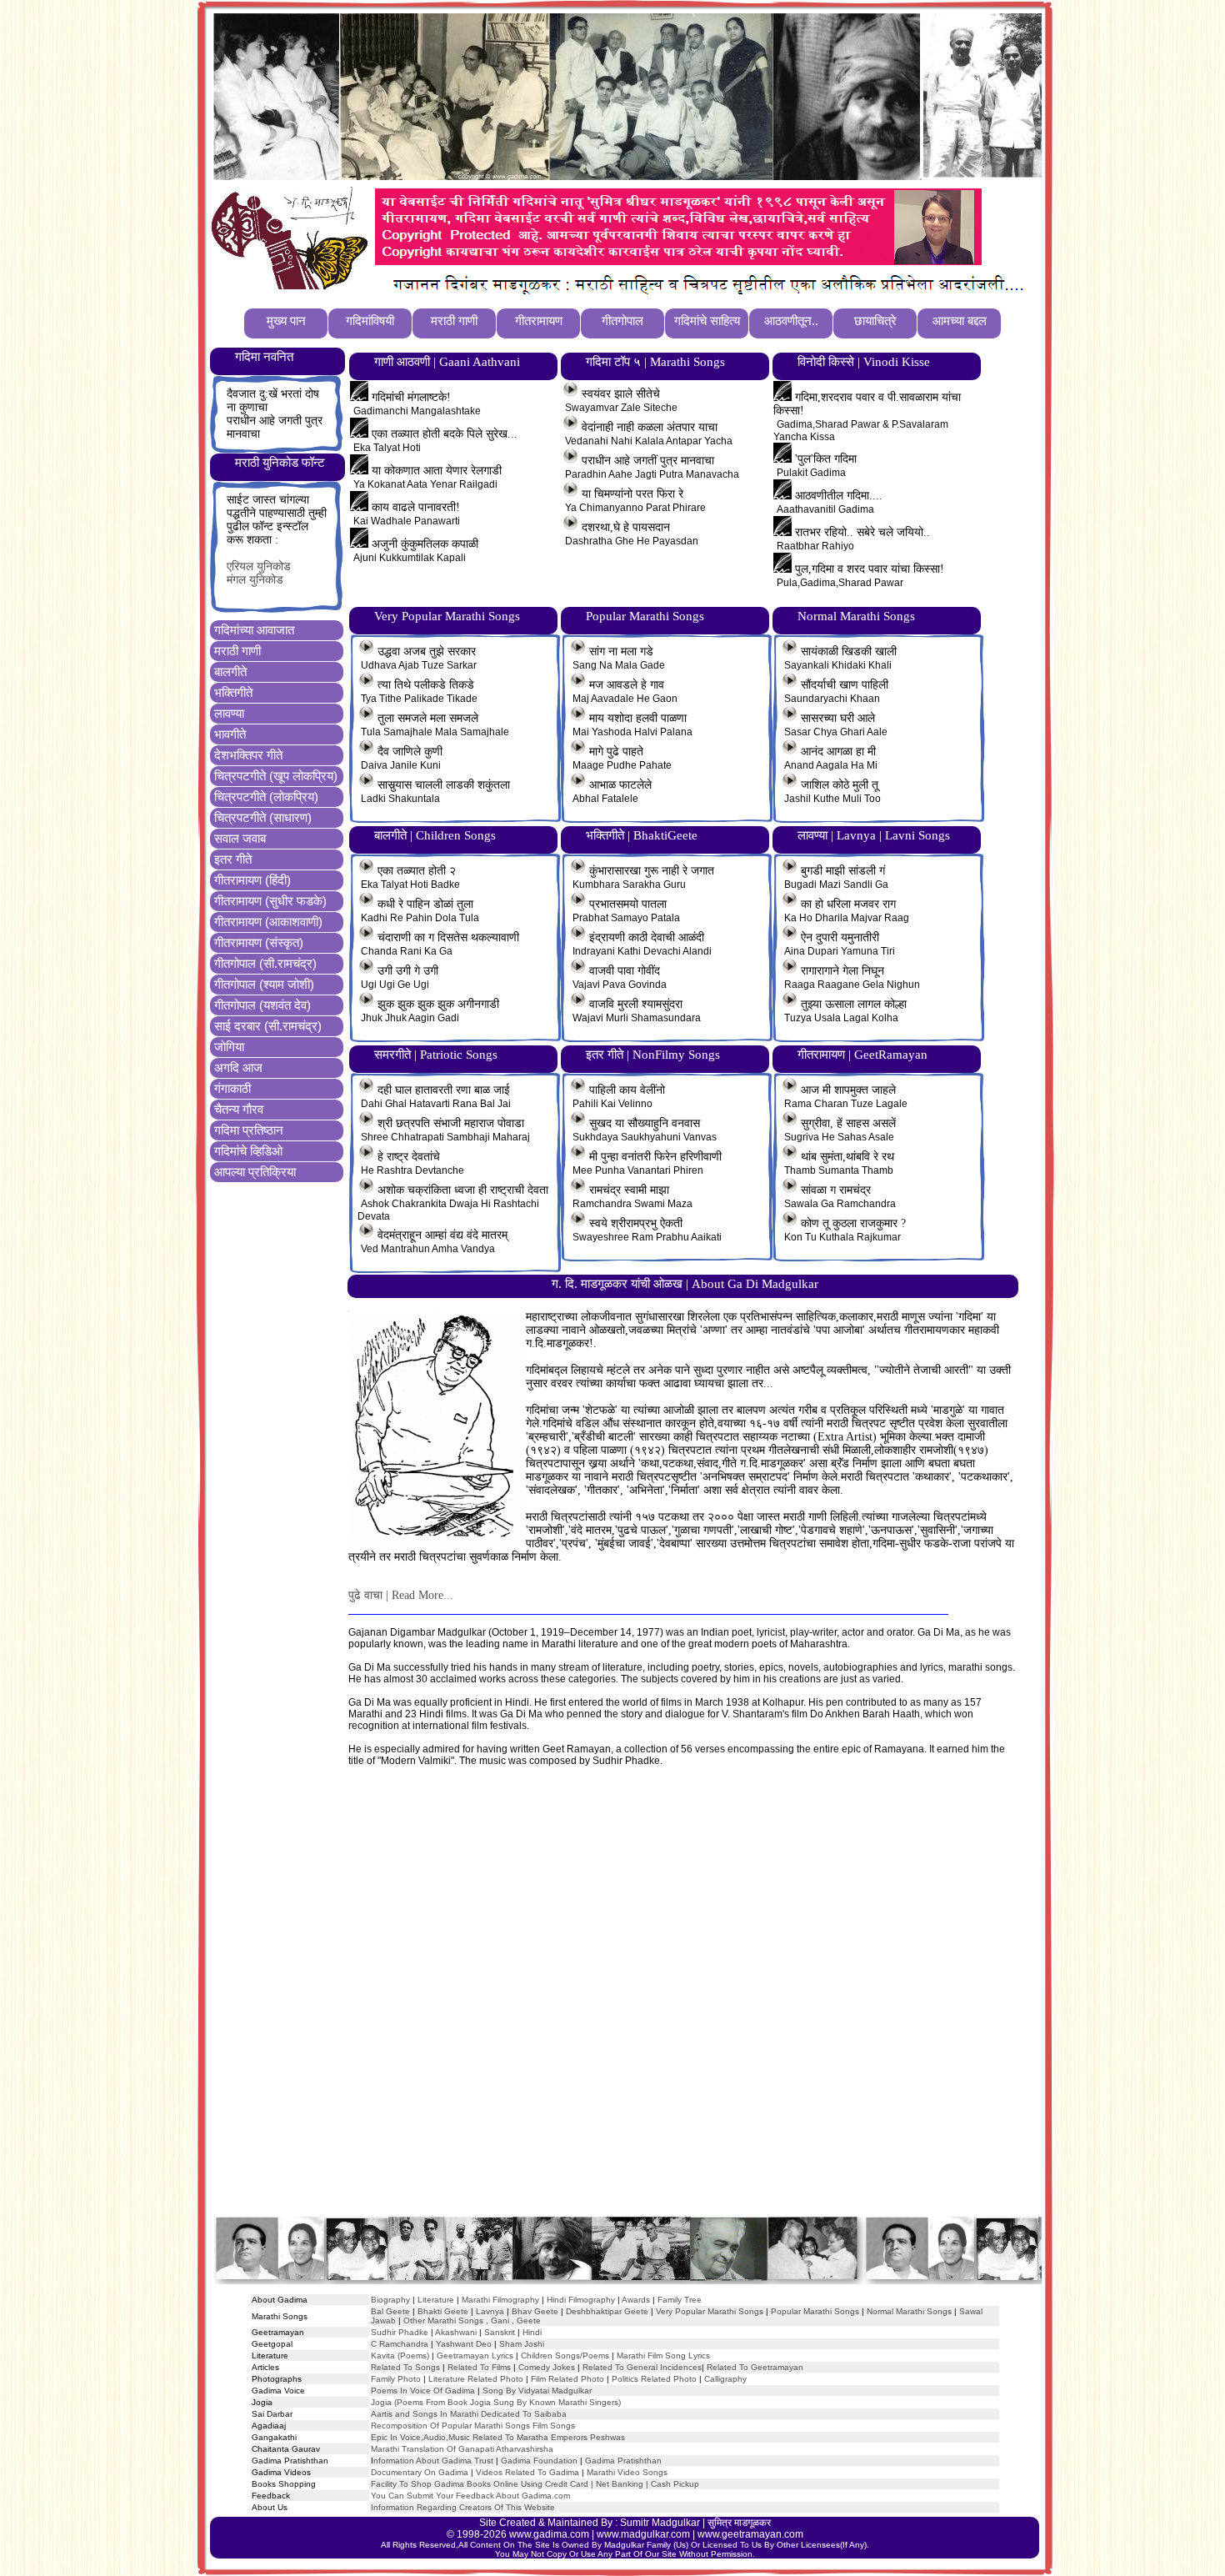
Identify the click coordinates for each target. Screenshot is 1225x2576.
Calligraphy (725, 2379)
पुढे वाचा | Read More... (401, 1595)
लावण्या (229, 713)
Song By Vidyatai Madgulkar (537, 2391)
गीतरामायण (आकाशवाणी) (268, 922)
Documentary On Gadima (420, 2472)
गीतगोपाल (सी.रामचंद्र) (265, 963)
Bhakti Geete (443, 2311)
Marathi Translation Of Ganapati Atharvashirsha (462, 2449)
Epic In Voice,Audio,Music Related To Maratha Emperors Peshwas (498, 2437)
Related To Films (479, 2367)
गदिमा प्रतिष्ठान (249, 1130)
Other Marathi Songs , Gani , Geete (472, 2320)
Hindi (532, 2332)
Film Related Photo (567, 2379)
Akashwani (456, 2332)
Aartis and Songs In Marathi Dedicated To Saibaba (469, 2414)
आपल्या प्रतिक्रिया (255, 1172)
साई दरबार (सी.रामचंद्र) (268, 1026)
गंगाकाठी (232, 1088)
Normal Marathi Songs (909, 2311)
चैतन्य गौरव (239, 1109)
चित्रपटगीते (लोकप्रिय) (266, 797)
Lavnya (489, 2311)
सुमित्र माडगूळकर (739, 2523)
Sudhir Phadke (400, 2332)
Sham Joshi (522, 2344)
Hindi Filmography (581, 2300)
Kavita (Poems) (400, 2355)
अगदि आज (238, 1067)
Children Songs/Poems (565, 2355)
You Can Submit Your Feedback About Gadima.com (470, 2496)
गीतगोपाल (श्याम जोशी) (264, 984)
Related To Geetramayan (755, 2367)
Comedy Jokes (547, 2367)
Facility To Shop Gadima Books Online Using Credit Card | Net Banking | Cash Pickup (535, 2484)
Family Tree (680, 2300)
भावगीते (230, 734)
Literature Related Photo (476, 2379)
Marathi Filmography (500, 2300)
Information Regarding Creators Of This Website (463, 2507)
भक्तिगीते (233, 692)
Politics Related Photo (654, 2379)
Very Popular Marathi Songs (710, 2311)
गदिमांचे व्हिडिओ (248, 1151)
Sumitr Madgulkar (660, 2523)
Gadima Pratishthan (623, 2461)
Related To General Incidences (642, 2367)
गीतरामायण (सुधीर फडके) (270, 901)
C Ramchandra (400, 2344)
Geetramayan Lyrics (475, 2355)
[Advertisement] (627, 2007)
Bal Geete (390, 2311)
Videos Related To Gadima (527, 2472)
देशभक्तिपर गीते (248, 755)
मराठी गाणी (237, 651)
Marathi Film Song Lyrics (663, 2355)
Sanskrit (500, 2332)
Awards (636, 2300)
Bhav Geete (536, 2311)
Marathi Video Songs (627, 2472)
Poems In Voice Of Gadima (423, 2391)
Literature (435, 2300)
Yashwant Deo (464, 2344)
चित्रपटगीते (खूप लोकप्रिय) (276, 776)
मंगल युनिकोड (255, 580)
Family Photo (396, 2379)
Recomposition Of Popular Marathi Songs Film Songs (473, 2426)
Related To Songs (405, 2367)
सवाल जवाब (240, 838)
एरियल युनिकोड (259, 566)
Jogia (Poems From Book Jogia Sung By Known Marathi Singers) (496, 2402)
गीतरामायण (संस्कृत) (259, 942)
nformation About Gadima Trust (433, 2461)
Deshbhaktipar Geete (607, 2311)
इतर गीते (233, 859)
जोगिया (229, 1047)
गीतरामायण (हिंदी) (252, 880)
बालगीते (230, 672)
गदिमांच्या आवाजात (254, 630)
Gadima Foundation (539, 2461)
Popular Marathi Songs (815, 2311)
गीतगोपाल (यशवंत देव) (262, 1005)
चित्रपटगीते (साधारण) (263, 817)
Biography (390, 2300)
